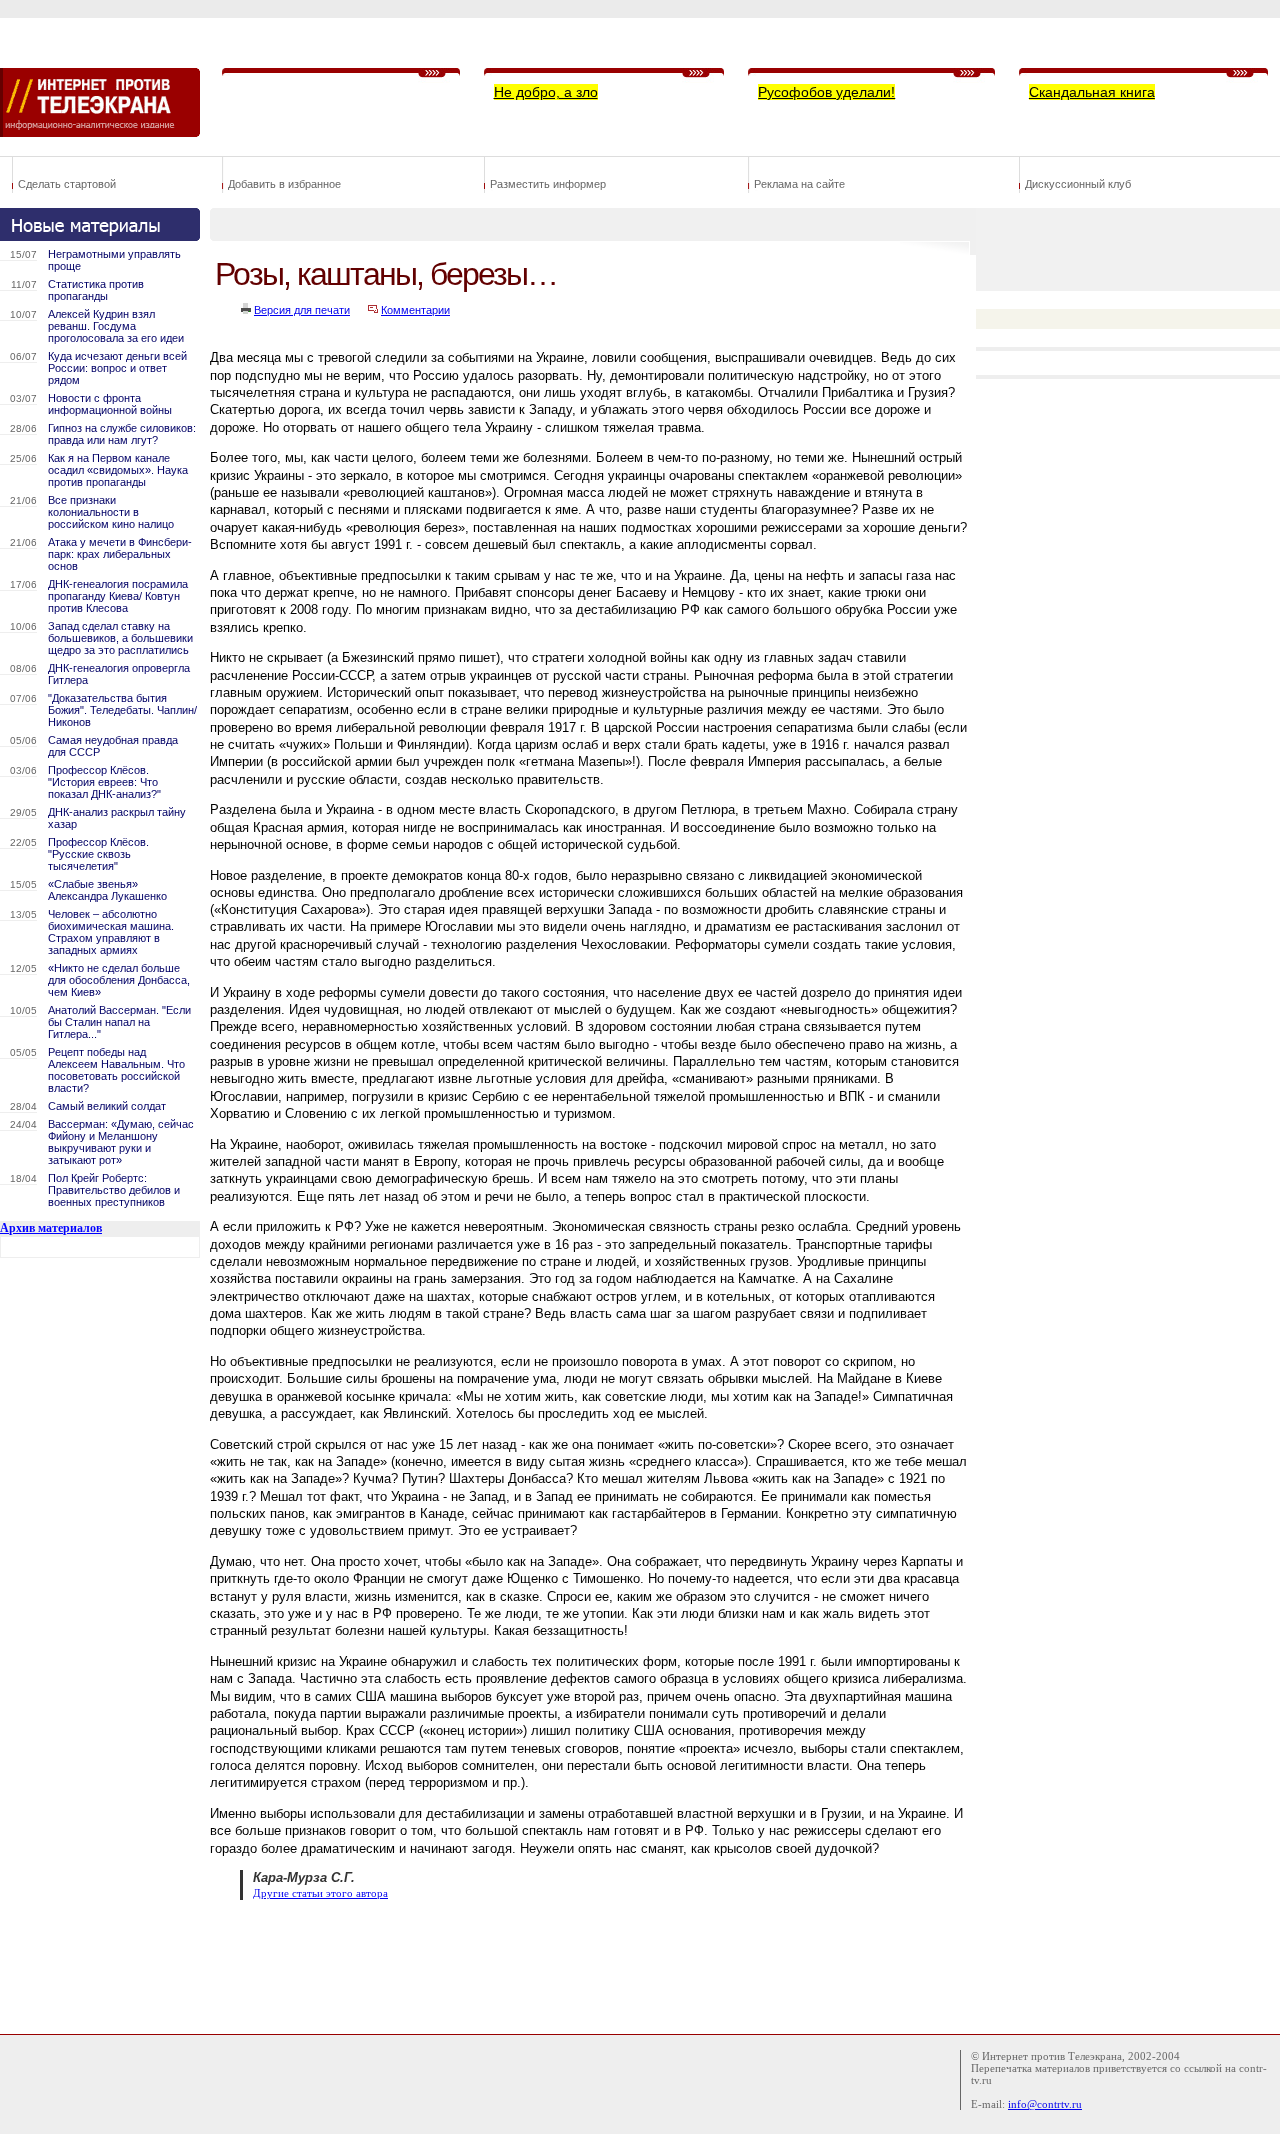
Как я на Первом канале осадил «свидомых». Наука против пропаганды (118, 470)
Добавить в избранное (284, 184)
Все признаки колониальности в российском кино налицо (111, 512)
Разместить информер (548, 184)
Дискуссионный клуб (1078, 184)
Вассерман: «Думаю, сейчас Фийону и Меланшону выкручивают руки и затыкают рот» (121, 1142)
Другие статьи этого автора (320, 1893)
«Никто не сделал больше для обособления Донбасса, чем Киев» (119, 980)
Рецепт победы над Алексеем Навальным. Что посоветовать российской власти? (116, 1070)
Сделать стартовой (67, 184)
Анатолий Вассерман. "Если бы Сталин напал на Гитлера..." (119, 1022)
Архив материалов (51, 1228)
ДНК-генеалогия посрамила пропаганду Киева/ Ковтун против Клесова (118, 596)
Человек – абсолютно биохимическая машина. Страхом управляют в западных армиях (111, 932)
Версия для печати (302, 310)
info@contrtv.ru (1045, 2104)
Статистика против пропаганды (96, 290)
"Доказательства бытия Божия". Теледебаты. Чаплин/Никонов (122, 710)
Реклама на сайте (799, 184)
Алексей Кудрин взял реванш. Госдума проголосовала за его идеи (116, 326)
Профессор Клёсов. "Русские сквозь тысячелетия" (98, 854)
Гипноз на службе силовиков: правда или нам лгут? (122, 434)
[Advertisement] (574, 1965)
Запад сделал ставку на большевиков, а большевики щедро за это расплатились (120, 638)
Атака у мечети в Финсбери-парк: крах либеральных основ (120, 554)
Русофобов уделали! (826, 92)
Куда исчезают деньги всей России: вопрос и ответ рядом (117, 368)
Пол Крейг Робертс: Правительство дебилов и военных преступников (114, 1190)
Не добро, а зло (546, 92)
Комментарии (415, 310)
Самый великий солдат (107, 1106)
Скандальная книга (1092, 92)
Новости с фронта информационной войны (110, 404)
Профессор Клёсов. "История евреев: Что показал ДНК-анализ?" (104, 782)
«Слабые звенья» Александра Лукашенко (107, 890)
